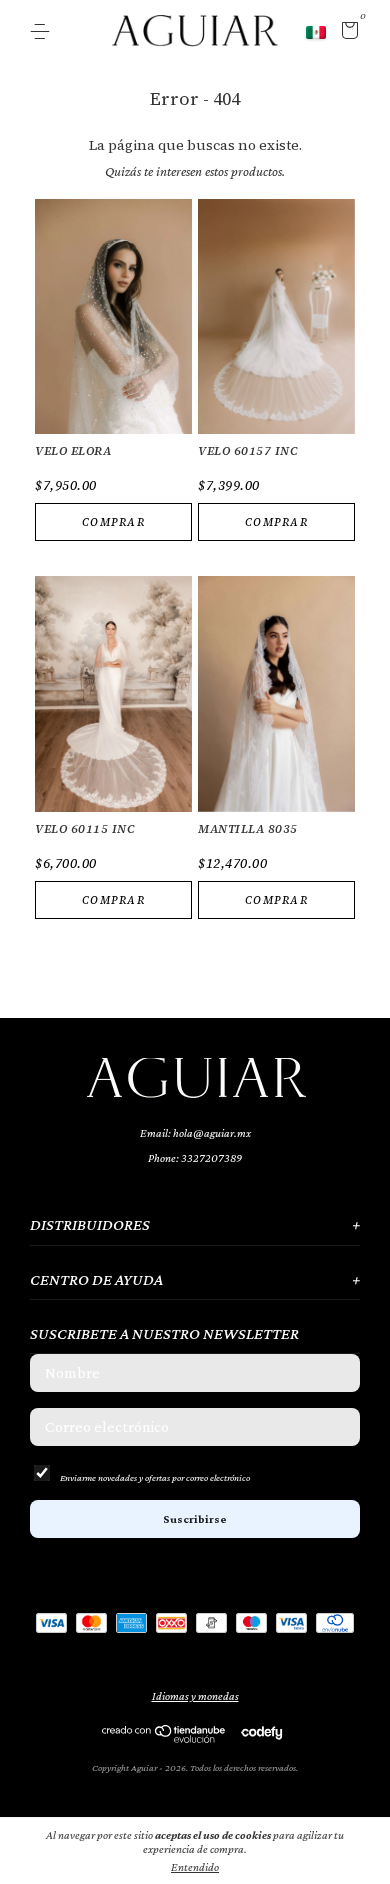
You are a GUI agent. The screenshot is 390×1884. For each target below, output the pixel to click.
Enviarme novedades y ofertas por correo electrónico (155, 1477)
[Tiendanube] (164, 1738)
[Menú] (43, 32)
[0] (346, 33)
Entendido (195, 1867)
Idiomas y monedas (195, 1696)
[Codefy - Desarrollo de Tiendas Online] (261, 1732)
